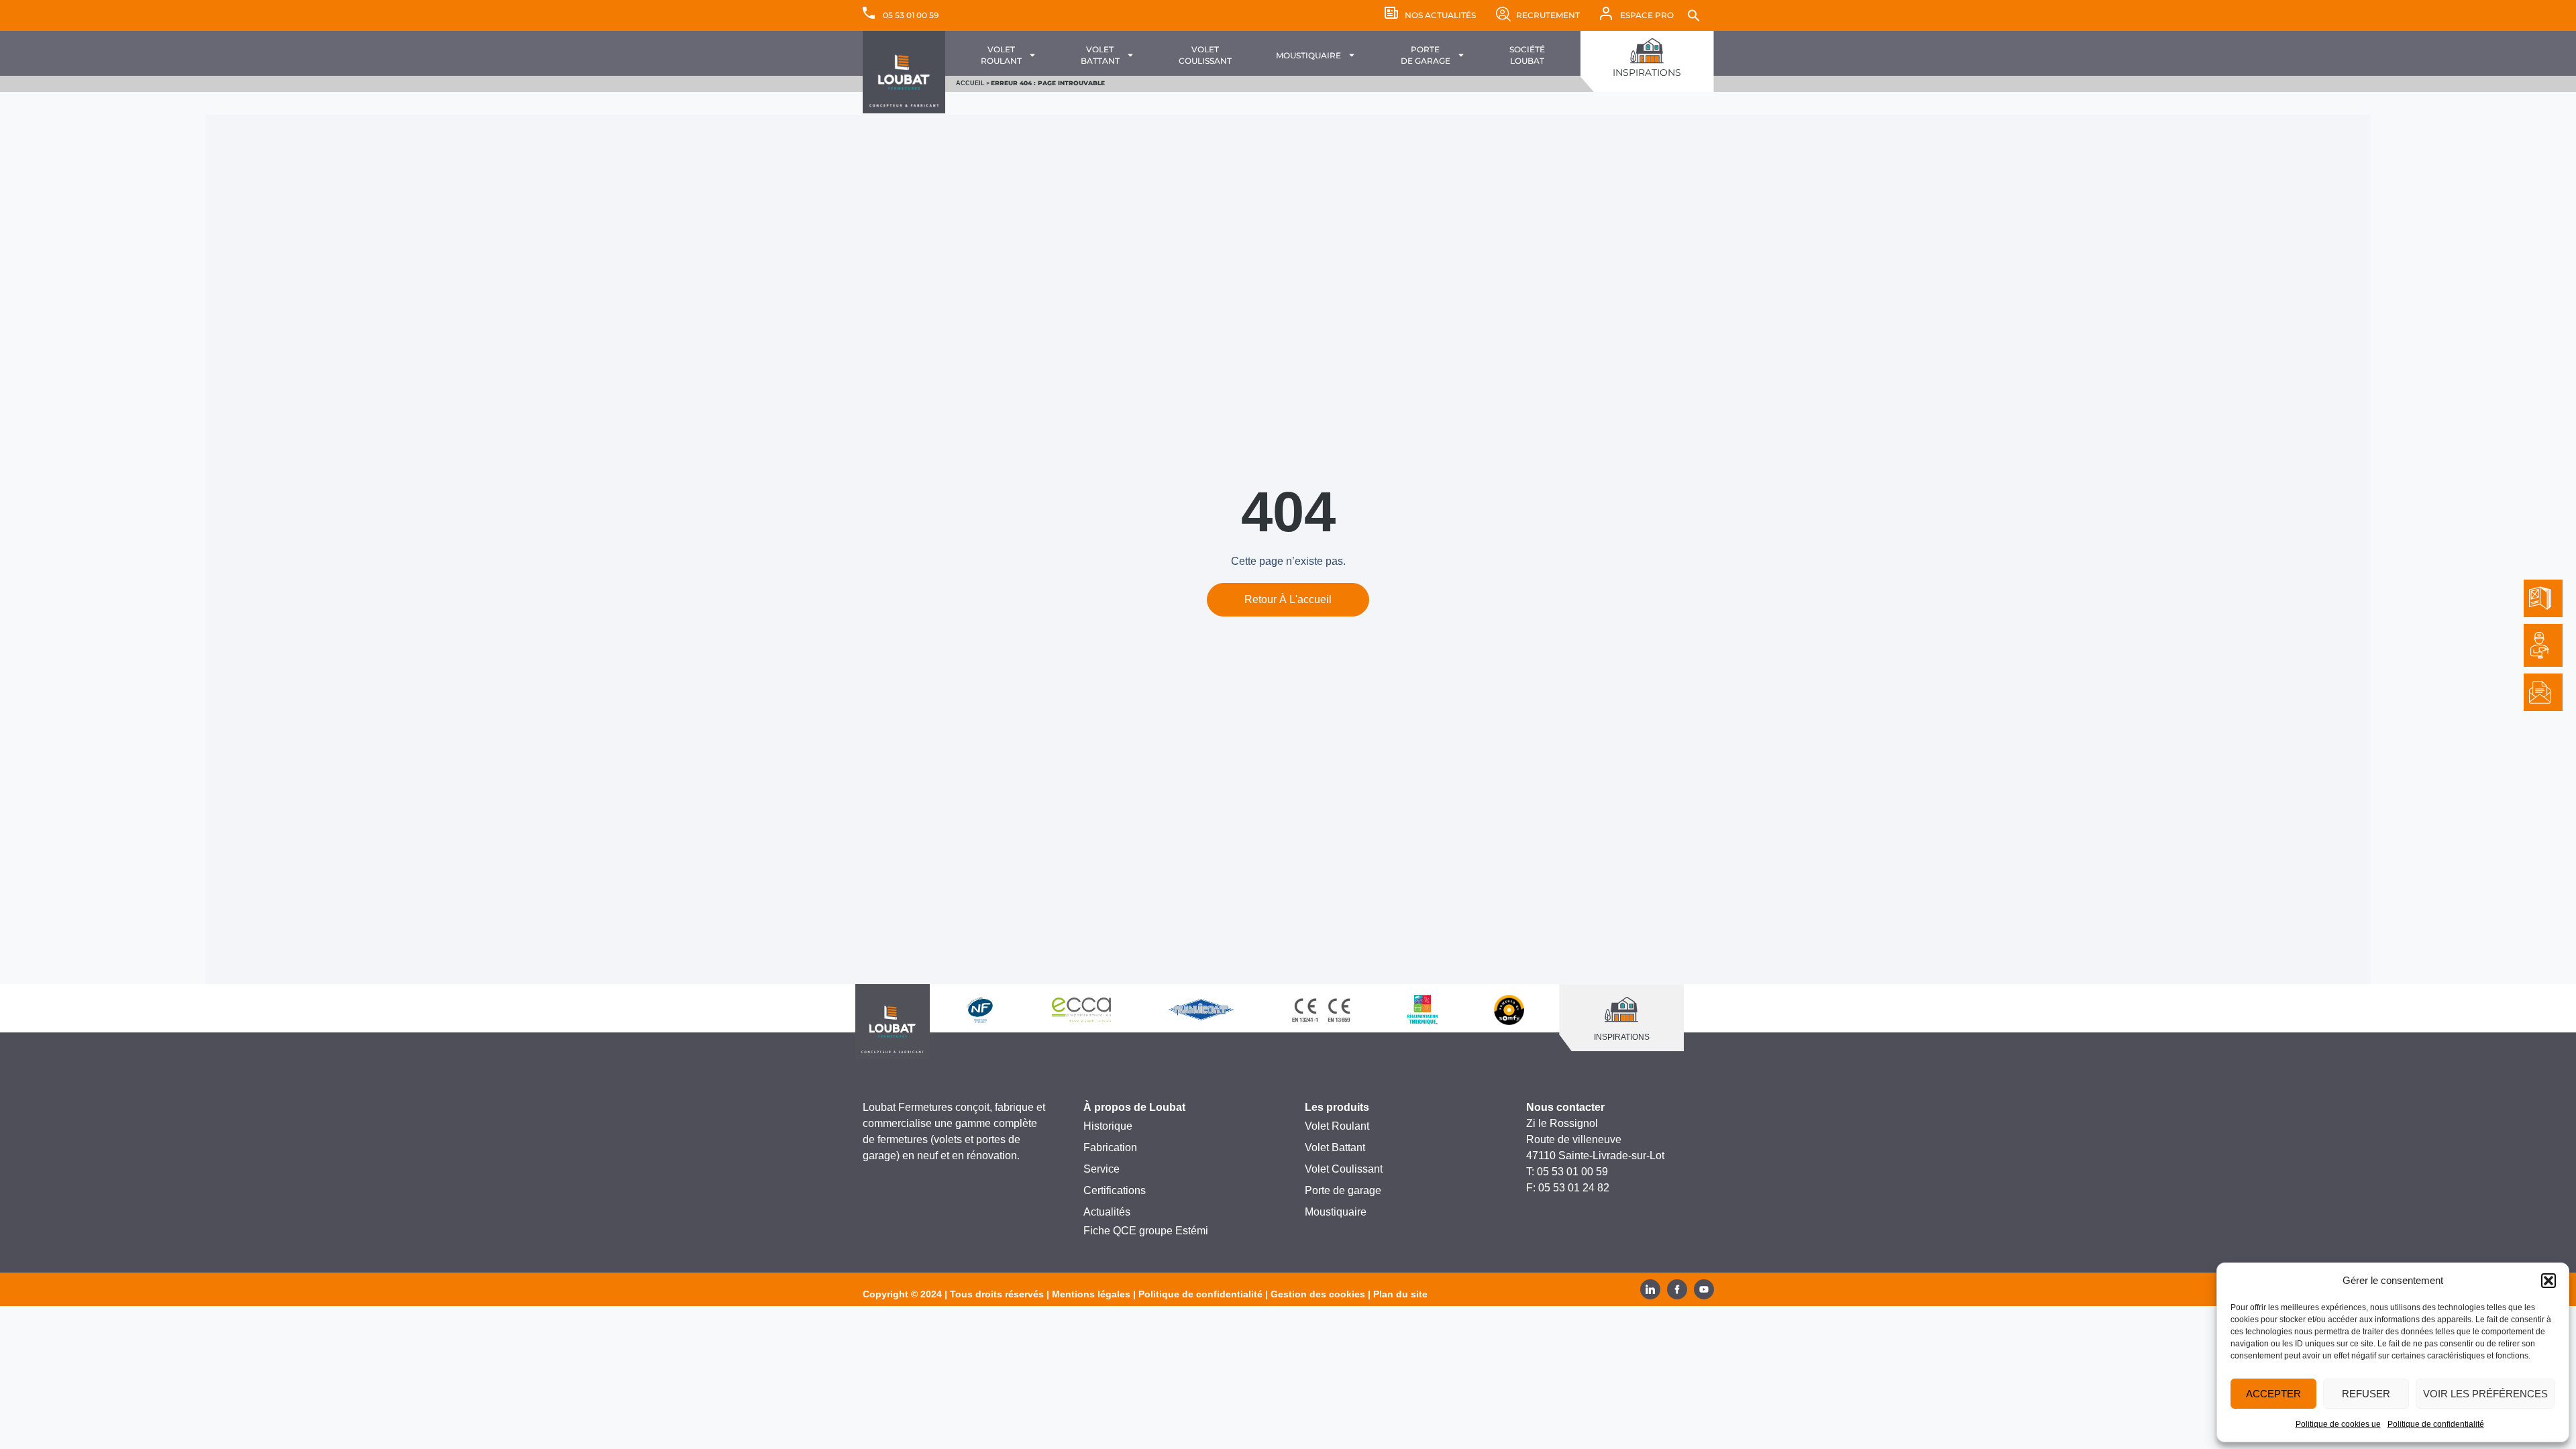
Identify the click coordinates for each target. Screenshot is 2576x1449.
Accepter (2273, 1394)
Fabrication (1110, 1147)
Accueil (970, 83)
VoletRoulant (1001, 55)
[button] (2548, 1281)
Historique (1108, 1126)
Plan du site (1400, 1294)
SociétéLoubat (1527, 55)
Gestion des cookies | (1322, 1294)
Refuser (2366, 1394)
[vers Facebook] (1677, 1289)
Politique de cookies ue (2338, 1424)
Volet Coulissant (1344, 1169)
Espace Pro (1647, 15)
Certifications (1115, 1190)
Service (1102, 1169)
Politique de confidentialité (2436, 1424)
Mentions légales (1091, 1294)
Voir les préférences (2485, 1394)
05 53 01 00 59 (911, 15)
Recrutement (1548, 15)
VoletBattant (1100, 55)
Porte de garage (1343, 1190)
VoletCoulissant (1205, 55)
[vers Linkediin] (1650, 1289)
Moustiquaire (1308, 55)
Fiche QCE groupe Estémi (1146, 1231)
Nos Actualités (1440, 15)
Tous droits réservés (997, 1294)
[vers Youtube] (1704, 1289)
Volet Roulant (1337, 1126)
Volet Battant (1335, 1147)
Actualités (1107, 1212)
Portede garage (1426, 55)
